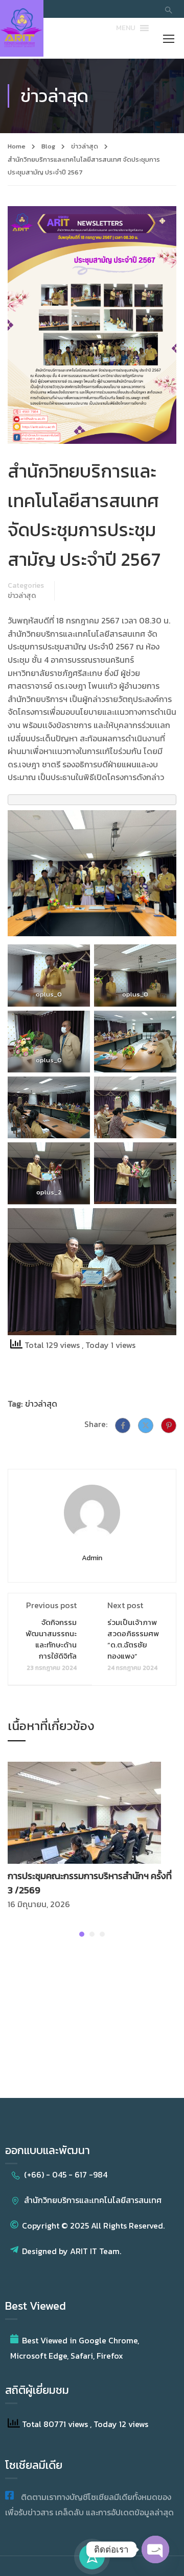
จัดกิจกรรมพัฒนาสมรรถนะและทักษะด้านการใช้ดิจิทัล (51, 1639)
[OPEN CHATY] (155, 2541)
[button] (126, 28)
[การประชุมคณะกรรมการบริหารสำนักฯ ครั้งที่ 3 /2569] (84, 1811)
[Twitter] (146, 1425)
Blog (48, 146)
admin (92, 1558)
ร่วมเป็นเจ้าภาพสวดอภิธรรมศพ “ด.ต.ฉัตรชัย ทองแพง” (133, 1639)
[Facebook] (123, 1425)
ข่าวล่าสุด (85, 146)
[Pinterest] (169, 1425)
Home (17, 146)
